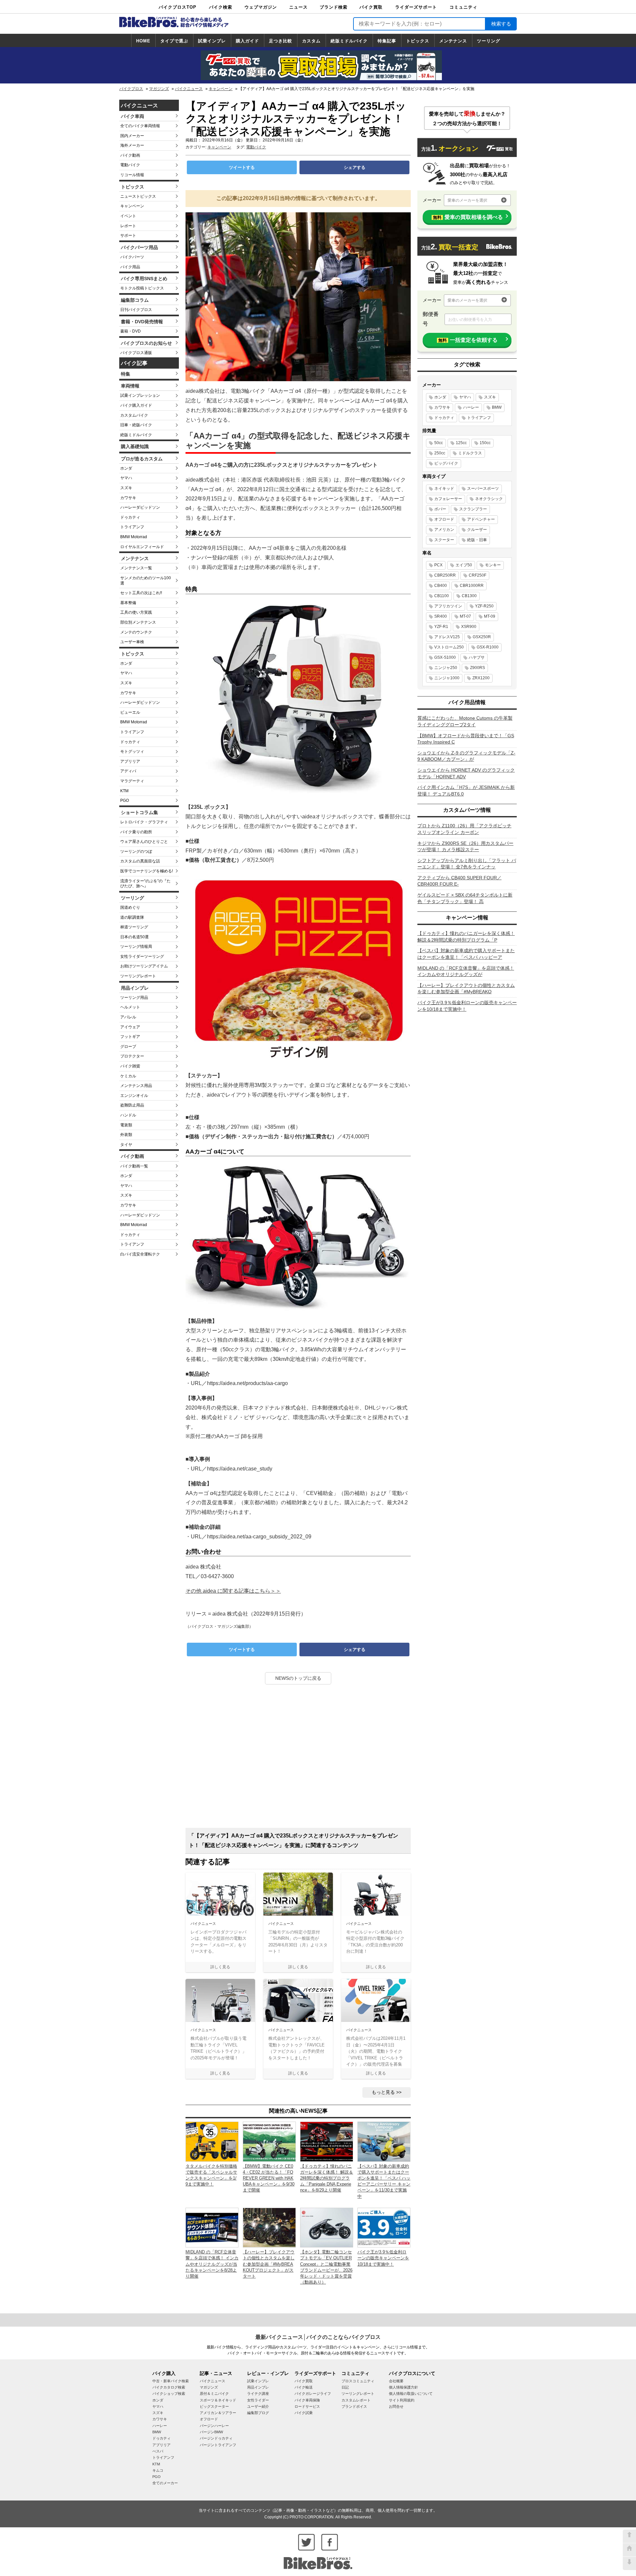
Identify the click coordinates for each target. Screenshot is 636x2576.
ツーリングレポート (138, 976)
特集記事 (387, 41)
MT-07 (465, 616)
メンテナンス (453, 41)
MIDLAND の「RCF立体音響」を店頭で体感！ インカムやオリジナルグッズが (466, 971)
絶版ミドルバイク (349, 41)
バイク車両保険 (307, 2400)
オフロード (444, 519)
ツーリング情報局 (136, 947)
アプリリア (130, 761)
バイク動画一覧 (134, 1166)
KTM (124, 791)
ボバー (440, 509)
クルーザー (477, 530)
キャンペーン (221, 89)
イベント (128, 216)
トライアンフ (132, 527)
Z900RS (477, 668)
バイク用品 (130, 267)
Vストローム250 (449, 647)
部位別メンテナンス (138, 622)
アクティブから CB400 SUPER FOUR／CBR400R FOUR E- (459, 881)
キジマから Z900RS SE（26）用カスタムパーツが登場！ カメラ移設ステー (465, 847)
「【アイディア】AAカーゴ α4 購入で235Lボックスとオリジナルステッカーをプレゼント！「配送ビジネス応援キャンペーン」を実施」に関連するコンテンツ (293, 1840)
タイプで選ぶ (174, 41)
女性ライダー (258, 2400)
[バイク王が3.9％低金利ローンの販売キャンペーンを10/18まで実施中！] (384, 2227)
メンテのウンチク (136, 632)
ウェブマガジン (261, 7)
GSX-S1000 (445, 657)
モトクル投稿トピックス (142, 288)
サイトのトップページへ (629, 2550)
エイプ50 (464, 565)
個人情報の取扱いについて (411, 2394)
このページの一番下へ (629, 2563)
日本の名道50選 (134, 937)
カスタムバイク (134, 415)
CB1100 (442, 596)
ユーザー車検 (132, 642)
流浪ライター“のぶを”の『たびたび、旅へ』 (145, 884)
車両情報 (130, 386)
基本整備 (128, 603)
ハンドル (128, 1115)
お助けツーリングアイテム (144, 966)
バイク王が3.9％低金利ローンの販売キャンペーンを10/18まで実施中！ (383, 2258)
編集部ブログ (258, 2413)
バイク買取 (371, 7)
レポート (128, 226)
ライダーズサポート (416, 7)
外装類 (126, 1135)
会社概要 (396, 2381)
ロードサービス (307, 2406)
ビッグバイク (446, 463)
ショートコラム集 (139, 812)
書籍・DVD (131, 331)
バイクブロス (131, 89)
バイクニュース (189, 89)
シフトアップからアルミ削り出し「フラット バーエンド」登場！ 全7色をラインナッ (467, 864)
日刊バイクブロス (136, 310)
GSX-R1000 (488, 647)
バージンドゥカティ (216, 2438)
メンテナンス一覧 (136, 568)
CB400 (441, 586)
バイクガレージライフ (313, 2394)
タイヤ (126, 1145)
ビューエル (130, 712)
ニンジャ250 (446, 668)
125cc (461, 443)
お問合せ (396, 2406)
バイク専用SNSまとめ (144, 279)
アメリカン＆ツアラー (218, 2413)
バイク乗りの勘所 (136, 832)
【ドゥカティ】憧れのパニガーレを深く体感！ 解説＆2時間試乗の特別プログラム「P (466, 937)
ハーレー (471, 407)
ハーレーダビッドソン (140, 507)
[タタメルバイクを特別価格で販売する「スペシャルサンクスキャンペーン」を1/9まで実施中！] (212, 2141)
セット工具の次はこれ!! (141, 593)
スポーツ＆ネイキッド (218, 2400)
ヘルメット (130, 1007)
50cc (439, 443)
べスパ (158, 2451)
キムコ (158, 2470)
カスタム (311, 41)
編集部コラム (135, 300)
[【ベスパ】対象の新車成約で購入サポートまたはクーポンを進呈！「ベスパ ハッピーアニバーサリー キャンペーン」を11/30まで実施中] (384, 2141)
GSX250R (482, 637)
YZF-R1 (441, 627)
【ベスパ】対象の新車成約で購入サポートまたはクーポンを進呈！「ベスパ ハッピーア (466, 954)
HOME (143, 41)
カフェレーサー (448, 499)
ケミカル (128, 1076)
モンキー (493, 565)
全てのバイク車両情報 (140, 126)
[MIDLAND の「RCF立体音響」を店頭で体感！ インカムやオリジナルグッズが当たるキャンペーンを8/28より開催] (212, 2227)
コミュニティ (463, 7)
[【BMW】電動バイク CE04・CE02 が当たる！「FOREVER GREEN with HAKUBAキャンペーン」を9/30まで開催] (269, 2141)
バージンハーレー (214, 2426)
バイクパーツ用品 (139, 247)
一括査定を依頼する (468, 340)
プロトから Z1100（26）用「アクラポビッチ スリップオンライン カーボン (464, 829)
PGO (125, 800)
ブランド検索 (334, 7)
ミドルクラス (470, 453)
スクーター (444, 540)
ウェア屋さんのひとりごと (144, 842)
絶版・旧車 (477, 540)
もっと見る (383, 2092)
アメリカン (444, 530)
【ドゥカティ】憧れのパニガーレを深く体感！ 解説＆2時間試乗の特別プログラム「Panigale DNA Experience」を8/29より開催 (327, 2178)
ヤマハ (126, 478)
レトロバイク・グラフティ (144, 822)
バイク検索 (221, 7)
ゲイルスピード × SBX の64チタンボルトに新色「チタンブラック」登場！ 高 (465, 898)
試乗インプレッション (140, 395)
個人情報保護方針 (403, 2387)
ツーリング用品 (134, 998)
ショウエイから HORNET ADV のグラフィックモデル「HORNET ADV (466, 773)
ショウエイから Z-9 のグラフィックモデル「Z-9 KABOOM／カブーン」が (466, 756)
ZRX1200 (481, 678)
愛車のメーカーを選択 (467, 200)
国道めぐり (130, 907)
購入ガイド (247, 41)
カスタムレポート (356, 2400)
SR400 (441, 616)
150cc (485, 443)
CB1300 (469, 596)
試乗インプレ (212, 41)
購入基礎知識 (135, 446)
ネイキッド (444, 489)
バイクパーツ (132, 257)
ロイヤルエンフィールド (142, 547)
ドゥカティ (130, 517)
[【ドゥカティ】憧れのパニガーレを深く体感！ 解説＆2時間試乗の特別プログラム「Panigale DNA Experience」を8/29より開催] (327, 2141)
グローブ (128, 1047)
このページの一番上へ (629, 2536)
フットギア (130, 1037)
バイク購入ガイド (136, 405)
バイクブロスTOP (178, 7)
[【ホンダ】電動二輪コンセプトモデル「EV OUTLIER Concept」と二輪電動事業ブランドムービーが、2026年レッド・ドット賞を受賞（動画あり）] (327, 2227)
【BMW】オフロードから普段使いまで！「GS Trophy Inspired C (466, 739)
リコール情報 (132, 175)
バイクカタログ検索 (169, 2387)
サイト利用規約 (402, 2400)
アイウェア (130, 1027)
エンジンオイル (134, 1096)
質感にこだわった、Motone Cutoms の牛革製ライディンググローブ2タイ (465, 721)
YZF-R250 (484, 606)
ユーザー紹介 (258, 2406)
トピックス (418, 41)
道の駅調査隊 (132, 917)
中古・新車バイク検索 (171, 2381)
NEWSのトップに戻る (298, 1678)
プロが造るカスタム (142, 459)
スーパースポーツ (483, 489)
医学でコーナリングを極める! (147, 871)
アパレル (128, 1017)
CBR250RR (445, 575)
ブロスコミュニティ (358, 2381)
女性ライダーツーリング (142, 956)
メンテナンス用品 (136, 1086)
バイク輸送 (304, 2387)
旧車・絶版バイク (136, 425)
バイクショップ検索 (169, 2394)
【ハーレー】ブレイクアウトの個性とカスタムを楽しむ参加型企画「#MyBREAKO (466, 989)
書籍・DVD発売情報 (142, 322)
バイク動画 (130, 155)
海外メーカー (132, 145)
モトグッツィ (132, 751)
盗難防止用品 (132, 1105)
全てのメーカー (165, 2483)
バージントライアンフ (218, 2445)
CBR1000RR (472, 586)
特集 (126, 374)
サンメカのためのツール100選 (146, 581)
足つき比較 (281, 41)
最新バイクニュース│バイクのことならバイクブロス (318, 2337)
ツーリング (489, 41)
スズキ (126, 488)
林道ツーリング (134, 927)
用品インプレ (135, 988)
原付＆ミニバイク (214, 2394)
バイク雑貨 (130, 1066)
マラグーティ (132, 781)
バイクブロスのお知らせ (146, 343)
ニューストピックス (138, 196)
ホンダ (126, 468)
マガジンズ (159, 89)
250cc (440, 453)
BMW (497, 407)
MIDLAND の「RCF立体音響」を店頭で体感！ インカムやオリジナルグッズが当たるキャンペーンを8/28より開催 (212, 2264)
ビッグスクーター (214, 2406)
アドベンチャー (481, 519)
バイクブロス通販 (136, 353)
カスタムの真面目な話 (140, 861)
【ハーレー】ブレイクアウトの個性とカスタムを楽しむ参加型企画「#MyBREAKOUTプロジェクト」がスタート (269, 2264)
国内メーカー (132, 136)
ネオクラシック (489, 499)
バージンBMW (211, 2432)
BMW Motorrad (134, 537)
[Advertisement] (298, 1759)
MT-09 (490, 616)
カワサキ (128, 498)
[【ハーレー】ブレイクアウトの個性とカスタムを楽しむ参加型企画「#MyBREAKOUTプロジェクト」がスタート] (269, 2227)
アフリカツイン (448, 606)
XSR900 (469, 627)
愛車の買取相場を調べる (468, 217)
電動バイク (130, 165)
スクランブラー (473, 509)
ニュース (298, 7)
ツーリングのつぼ (136, 851)
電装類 (126, 1125)
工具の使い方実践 (136, 612)
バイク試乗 (304, 2413)
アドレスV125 (447, 637)
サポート (128, 235)
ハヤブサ (477, 657)
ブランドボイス (354, 2406)
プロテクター (132, 1056)
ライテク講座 (258, 2394)
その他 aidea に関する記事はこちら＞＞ (233, 1591)
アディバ (128, 771)
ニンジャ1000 (447, 678)
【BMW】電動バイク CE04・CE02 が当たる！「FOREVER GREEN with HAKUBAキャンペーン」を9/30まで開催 (269, 2178)
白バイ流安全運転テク (140, 1254)
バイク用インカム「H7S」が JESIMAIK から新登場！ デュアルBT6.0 (466, 791)
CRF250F (477, 575)
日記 (345, 2387)
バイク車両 (132, 116)
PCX (438, 565)
